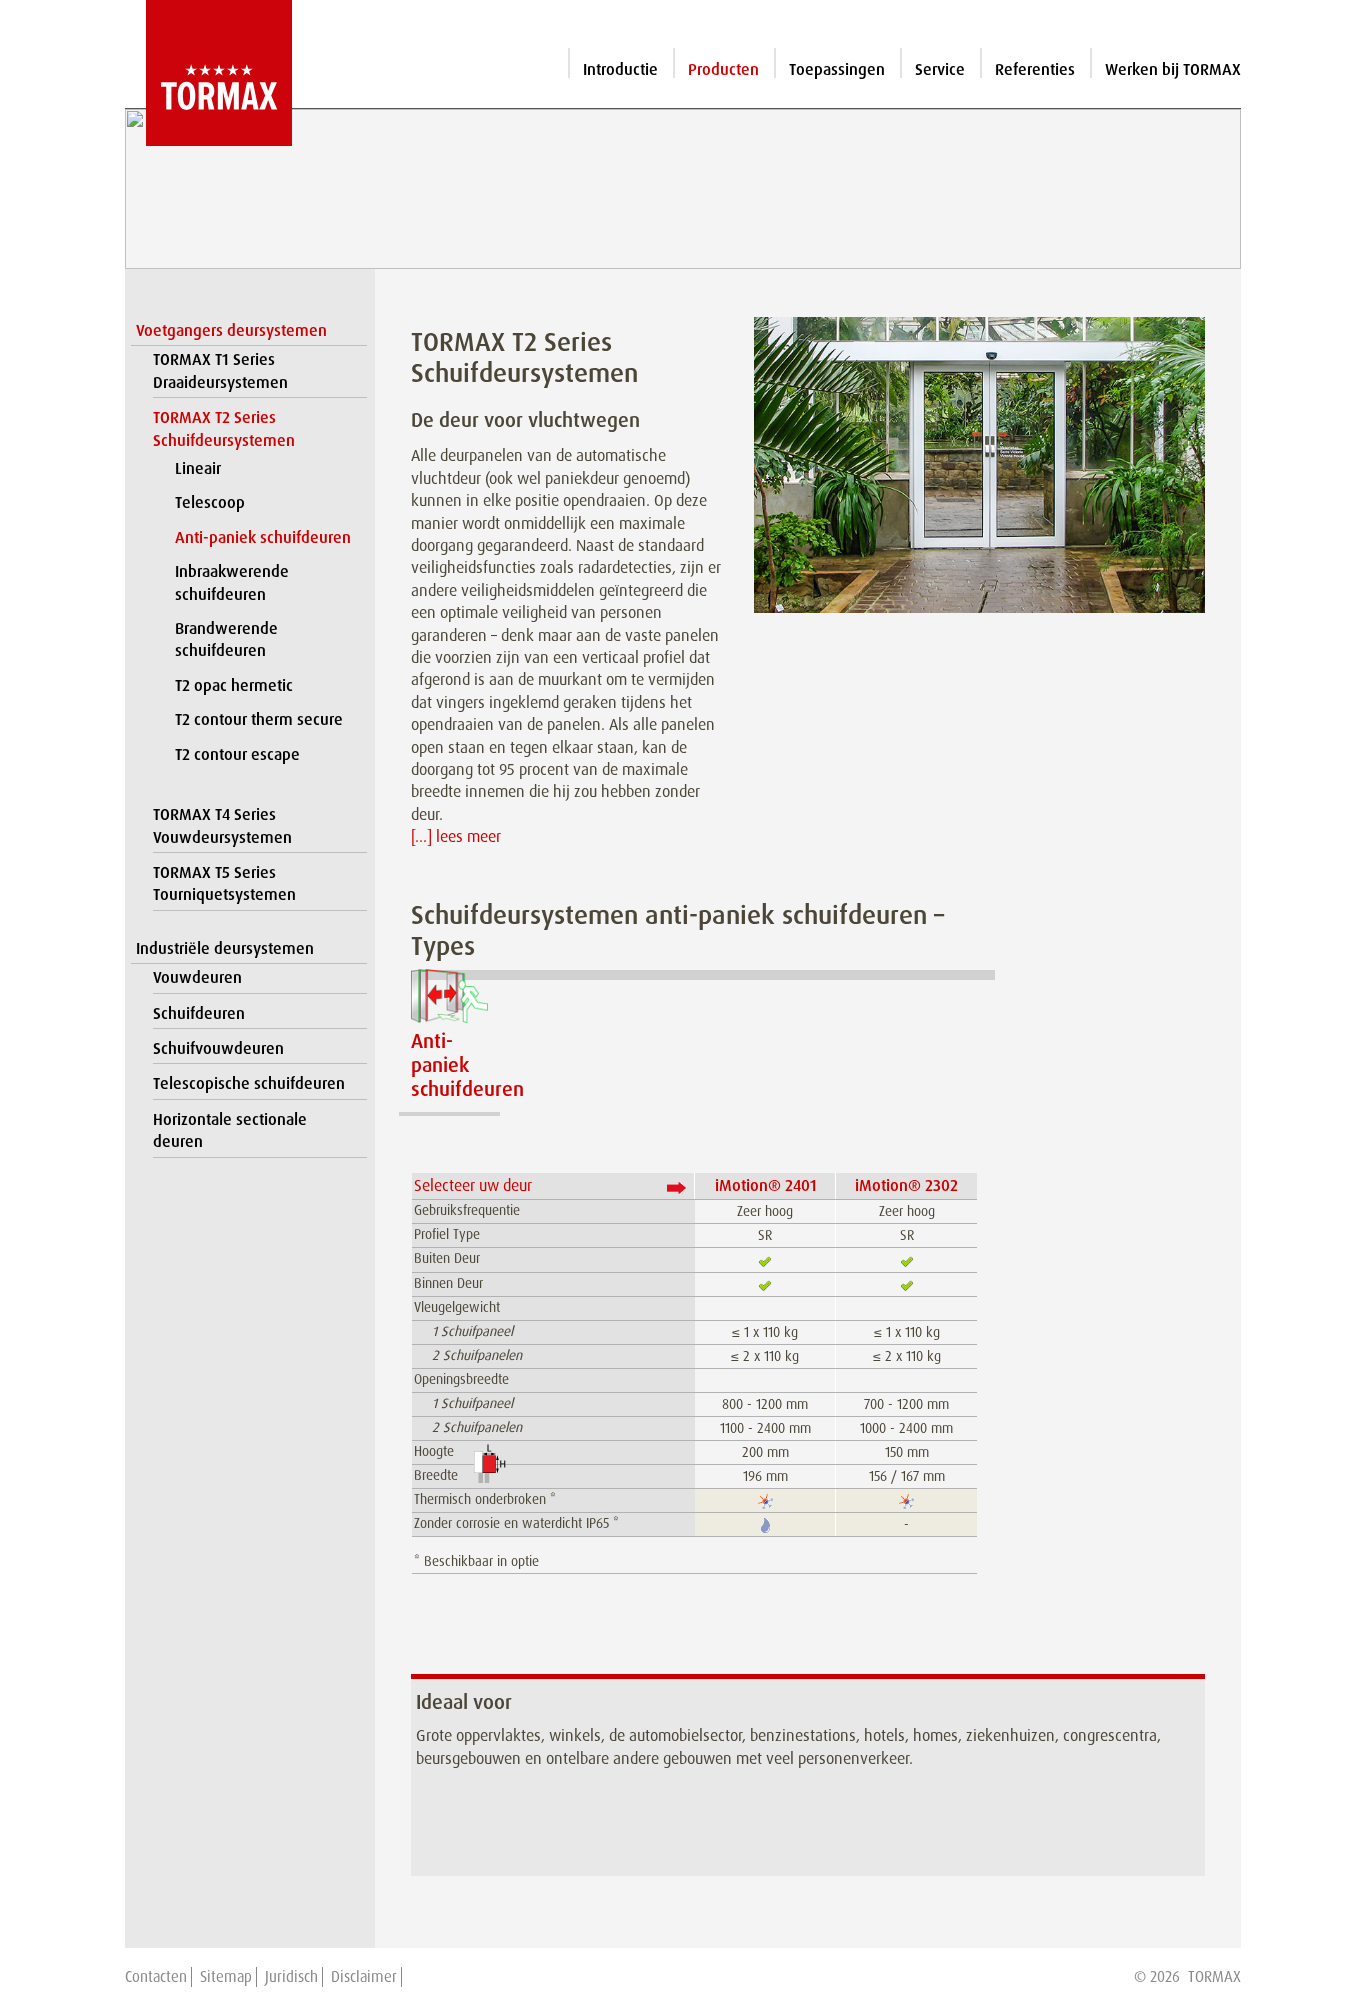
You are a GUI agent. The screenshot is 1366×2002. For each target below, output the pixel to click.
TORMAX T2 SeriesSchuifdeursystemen (224, 428)
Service (940, 69)
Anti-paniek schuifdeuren (263, 537)
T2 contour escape (237, 754)
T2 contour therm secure (259, 719)
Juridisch (291, 1977)
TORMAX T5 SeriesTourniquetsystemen (224, 883)
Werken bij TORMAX (1173, 69)
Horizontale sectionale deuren (230, 1130)
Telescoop (210, 502)
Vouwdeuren (197, 977)
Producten (723, 69)
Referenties (1035, 69)
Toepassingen (837, 69)
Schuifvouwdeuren (218, 1048)
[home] (208, 73)
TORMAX (1214, 1977)
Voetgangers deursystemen (231, 330)
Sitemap (226, 1977)
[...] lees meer (456, 836)
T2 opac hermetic (234, 685)
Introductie (620, 69)
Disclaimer (364, 1977)
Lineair (198, 468)
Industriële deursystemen (225, 948)
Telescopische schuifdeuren (249, 1083)
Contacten (156, 1977)
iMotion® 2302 (906, 1185)
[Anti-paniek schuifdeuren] (449, 996)
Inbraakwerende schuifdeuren (232, 582)
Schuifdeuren (199, 1013)
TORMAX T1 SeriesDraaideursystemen (220, 370)
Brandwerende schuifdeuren (226, 639)
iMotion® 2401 (766, 1185)
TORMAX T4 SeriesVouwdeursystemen (222, 825)
